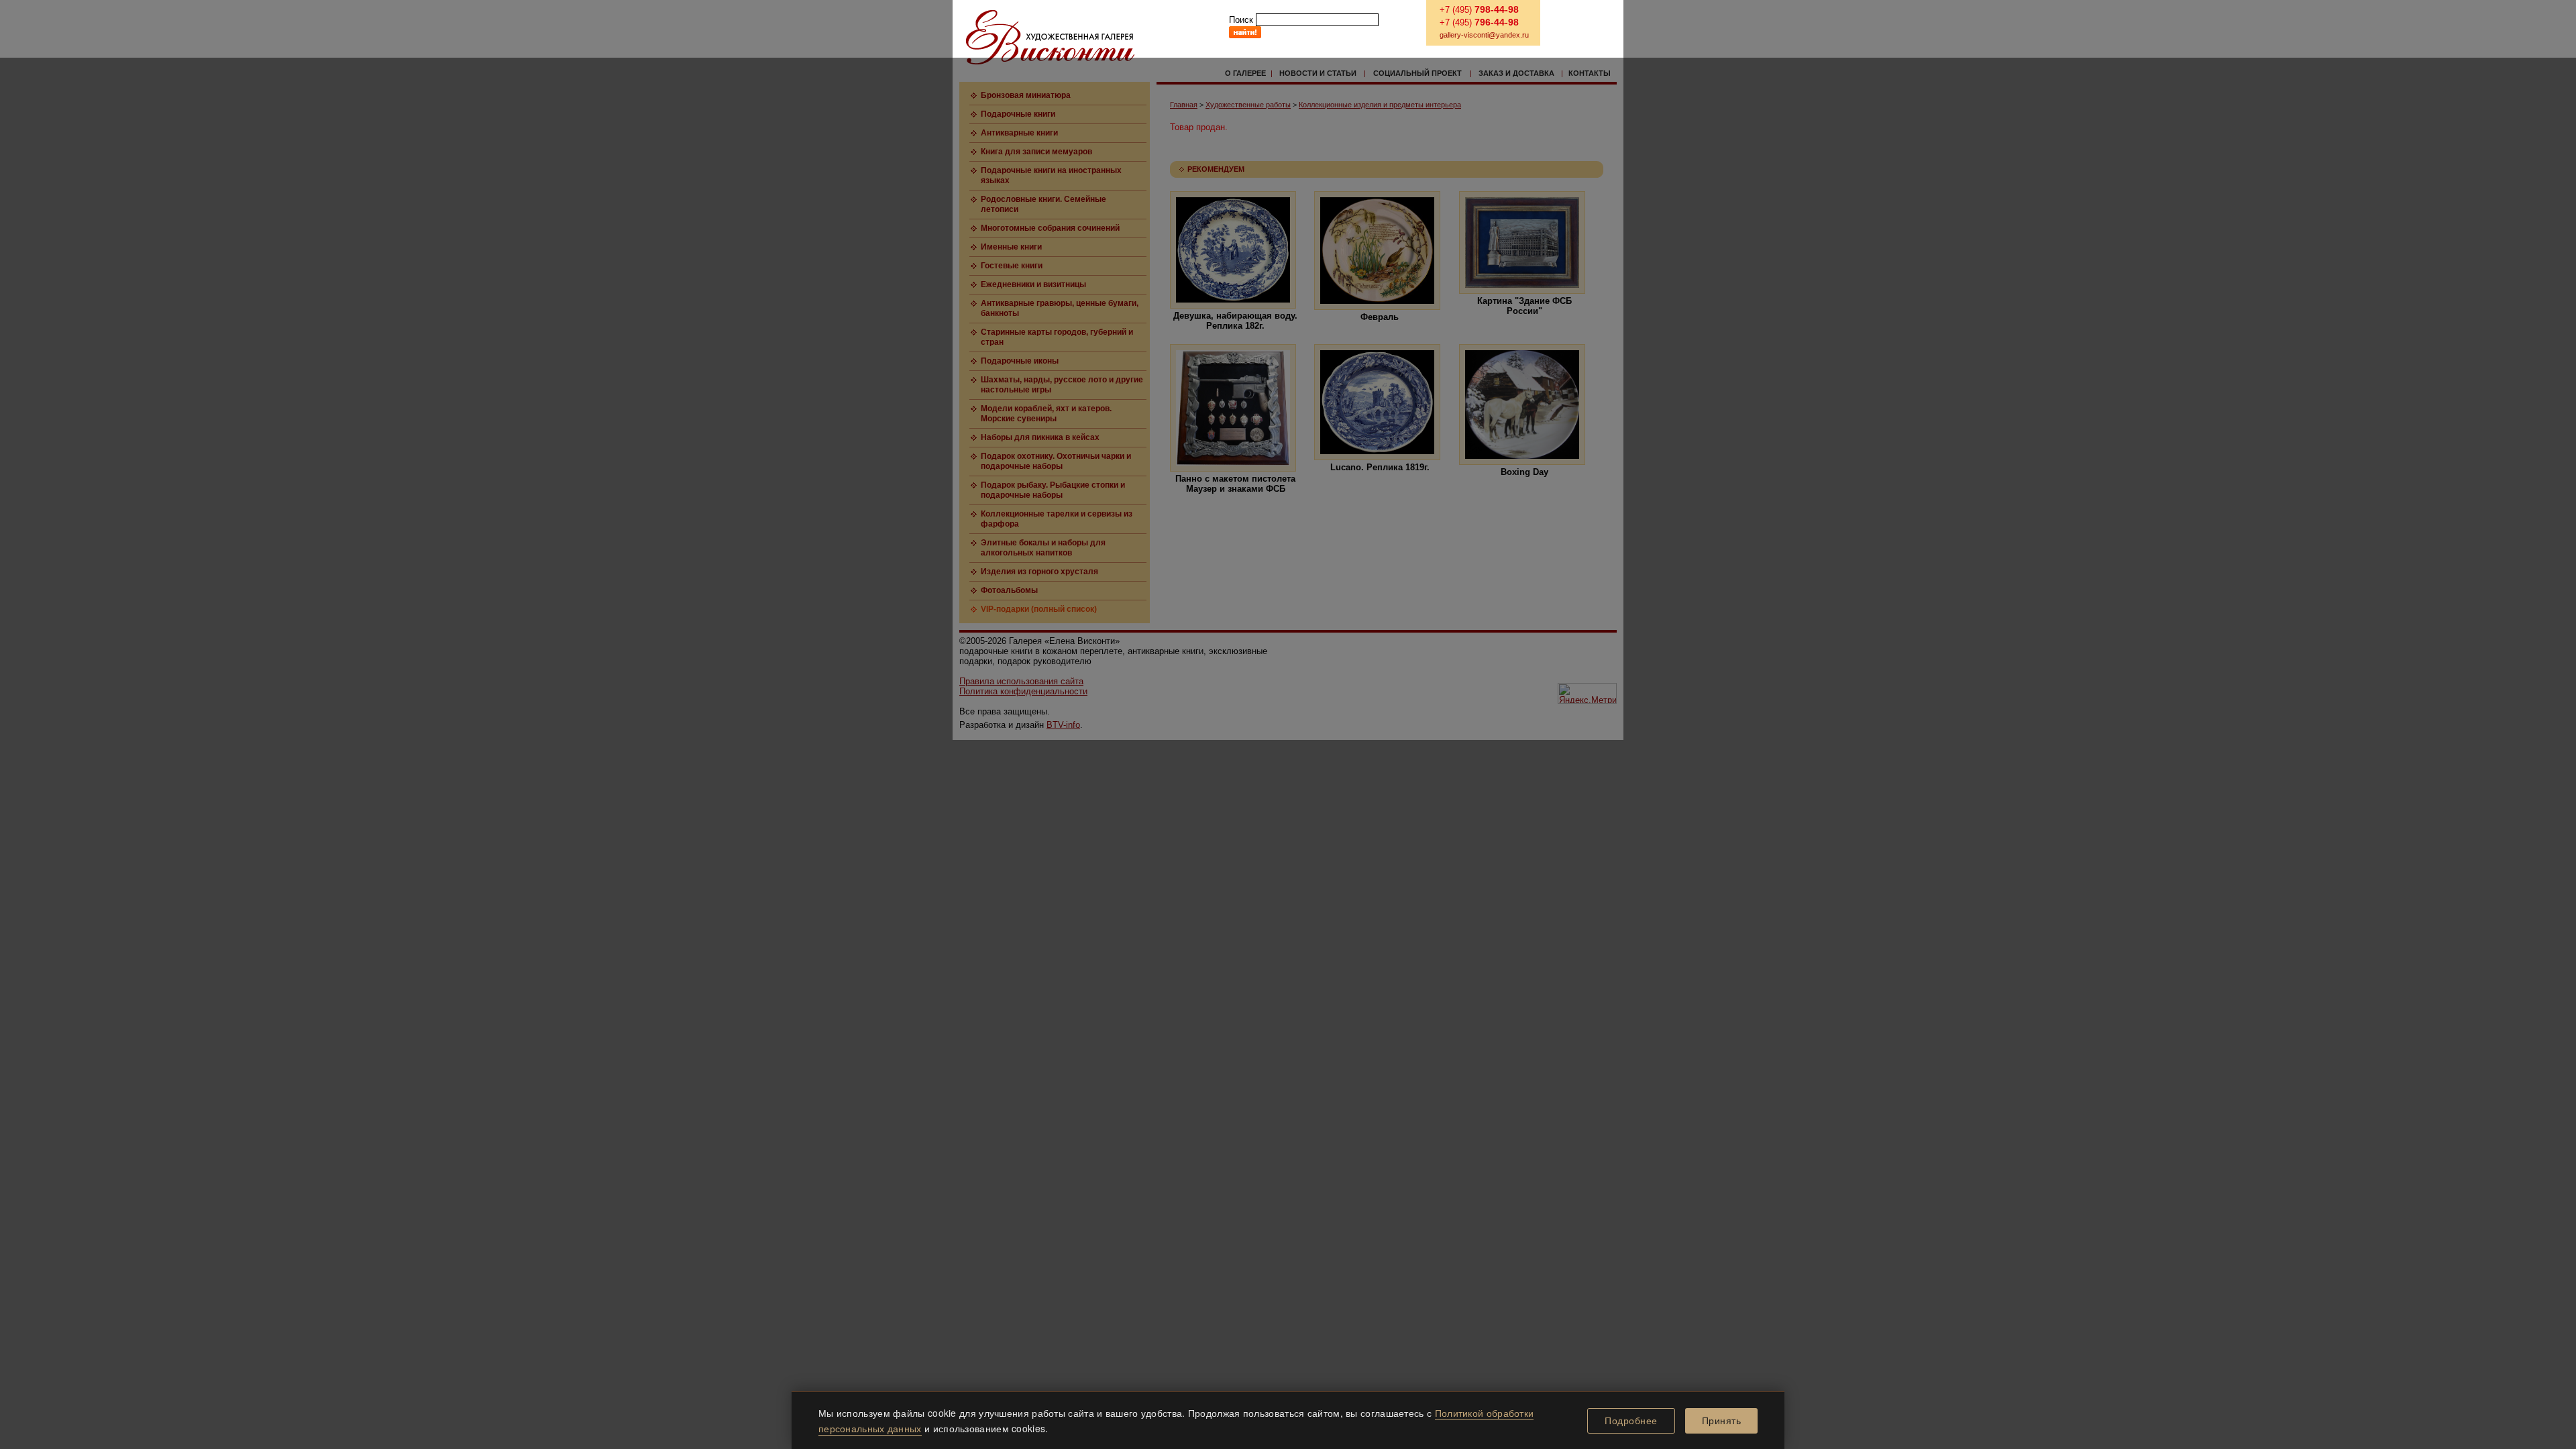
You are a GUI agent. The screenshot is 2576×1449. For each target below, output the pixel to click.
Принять (1722, 1421)
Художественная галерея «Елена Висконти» (1050, 37)
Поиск (1241, 20)
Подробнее (1631, 1421)
